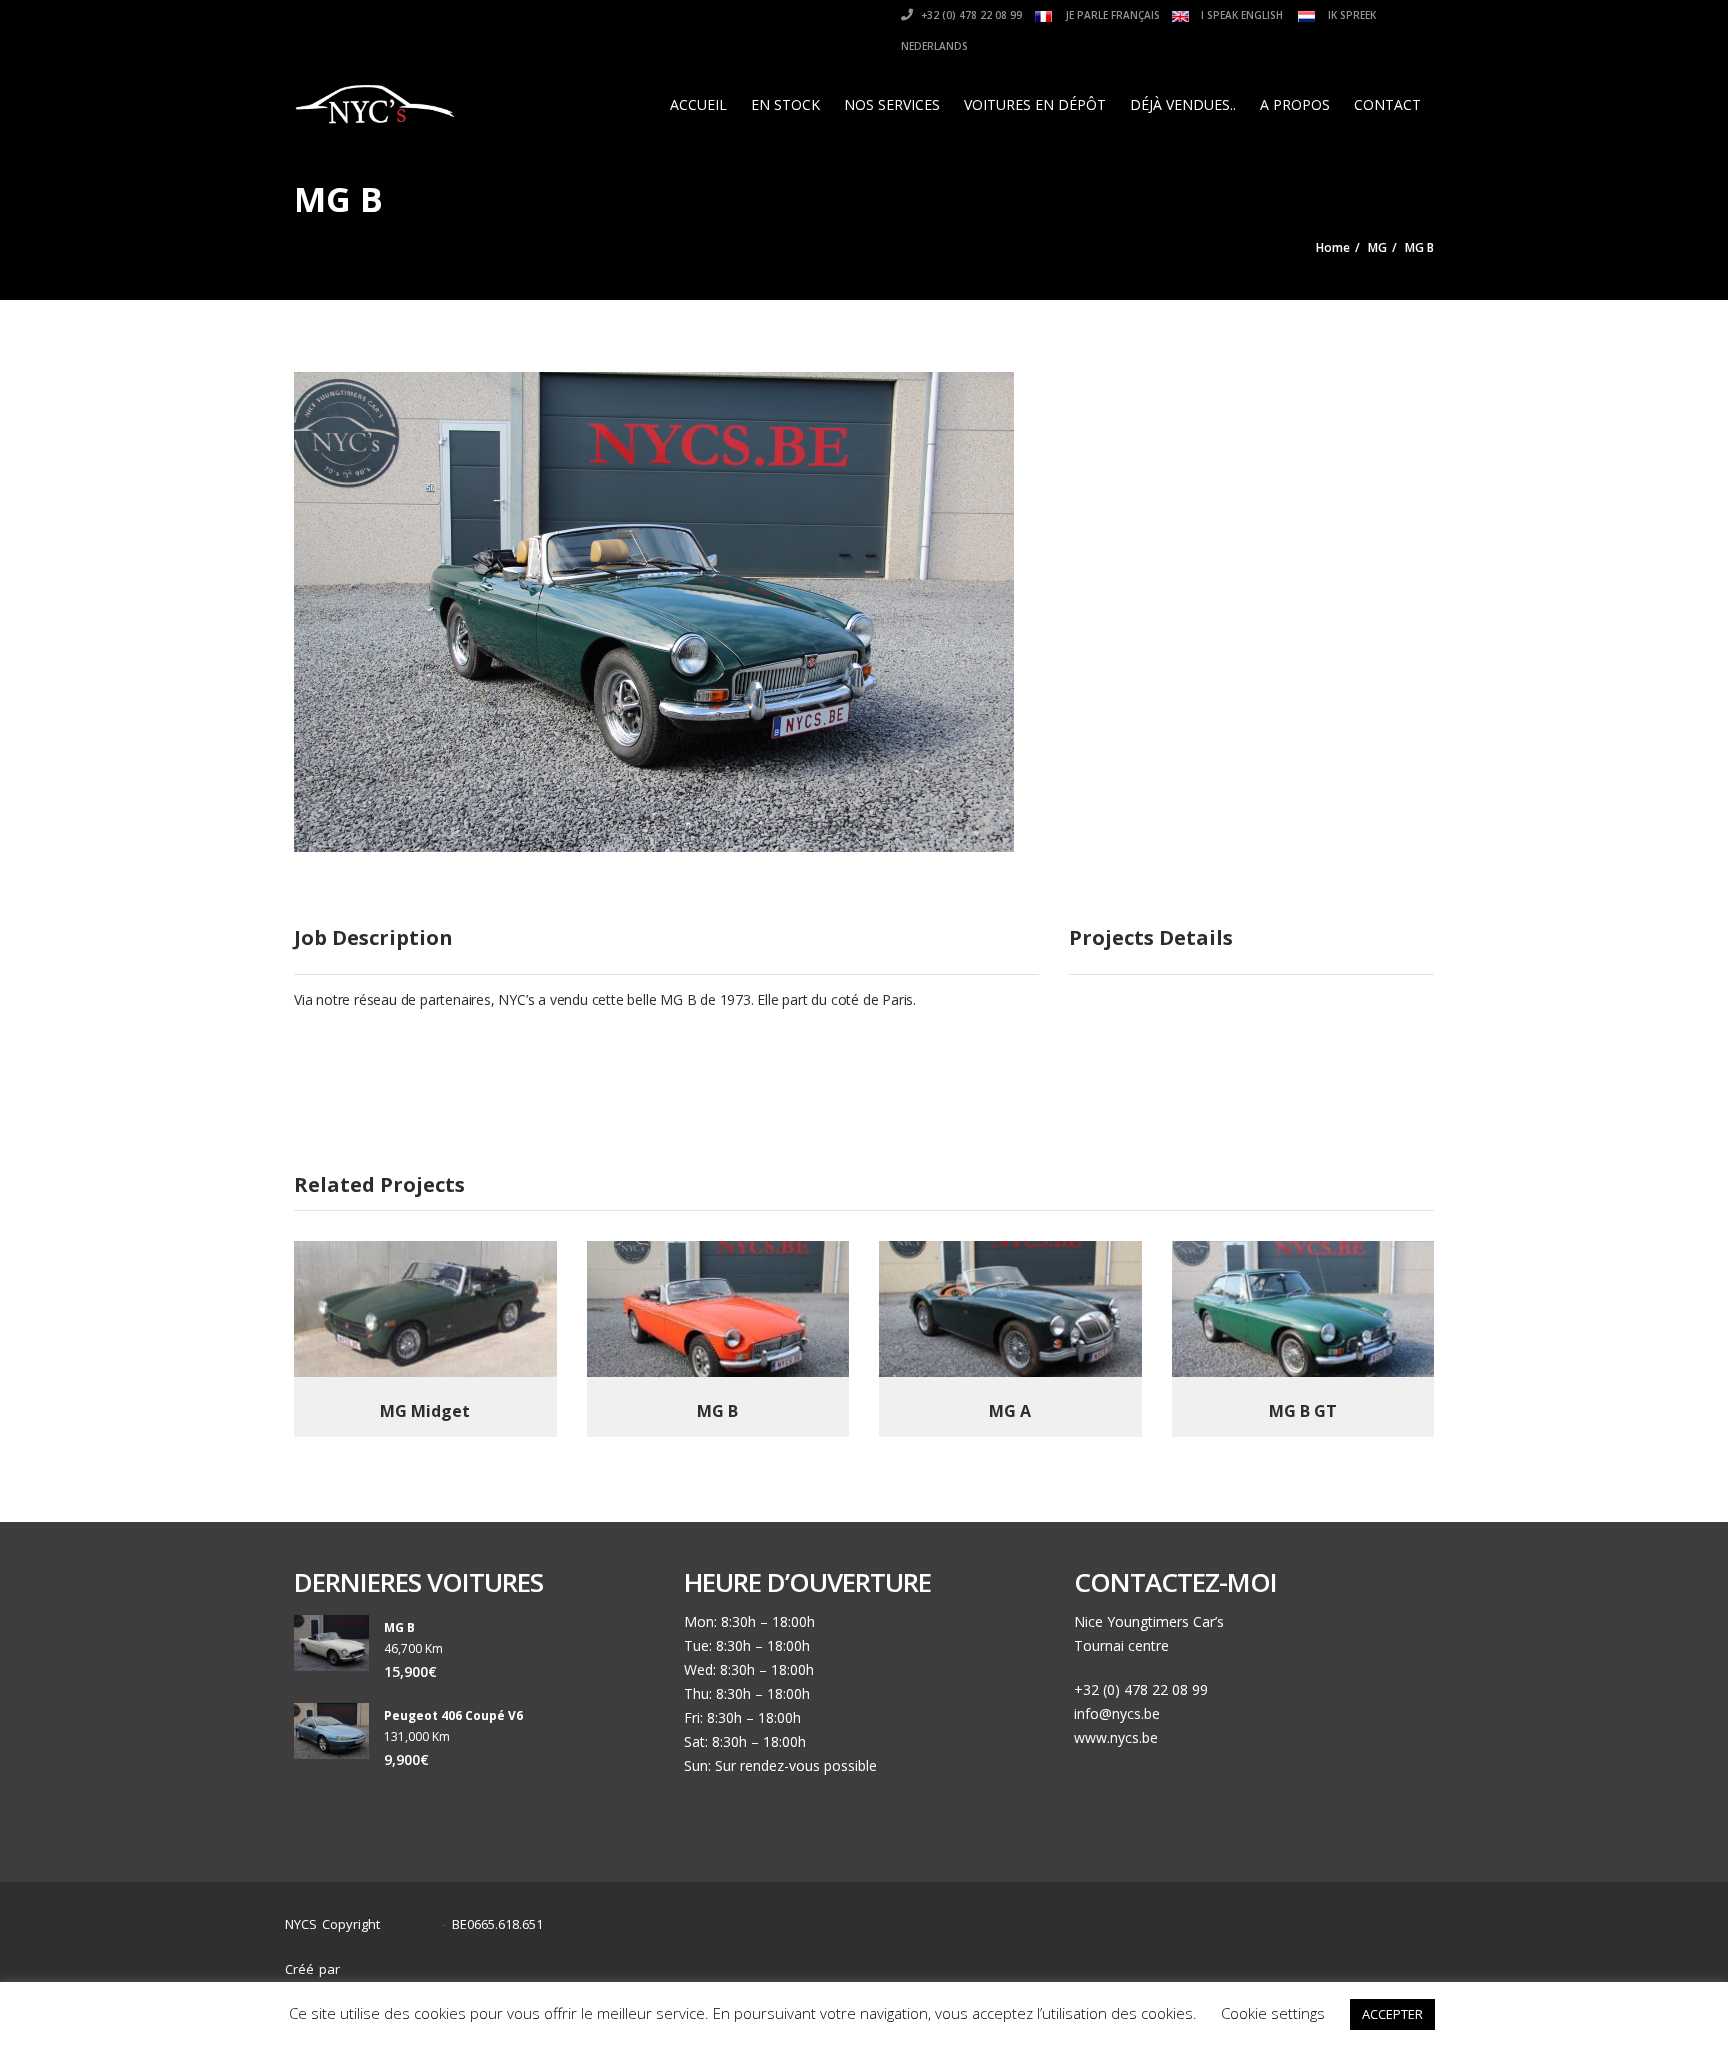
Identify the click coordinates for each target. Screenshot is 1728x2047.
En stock (785, 104)
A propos (1295, 104)
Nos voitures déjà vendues (1207, 1959)
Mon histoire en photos (861, 1959)
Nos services (892, 104)
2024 (416, 1924)
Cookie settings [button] (1273, 2013)
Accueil (698, 104)
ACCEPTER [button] (1392, 2014)
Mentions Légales (1372, 1959)
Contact (1387, 104)
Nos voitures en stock (1029, 1959)
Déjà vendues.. (1183, 104)
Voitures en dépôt (1035, 104)
